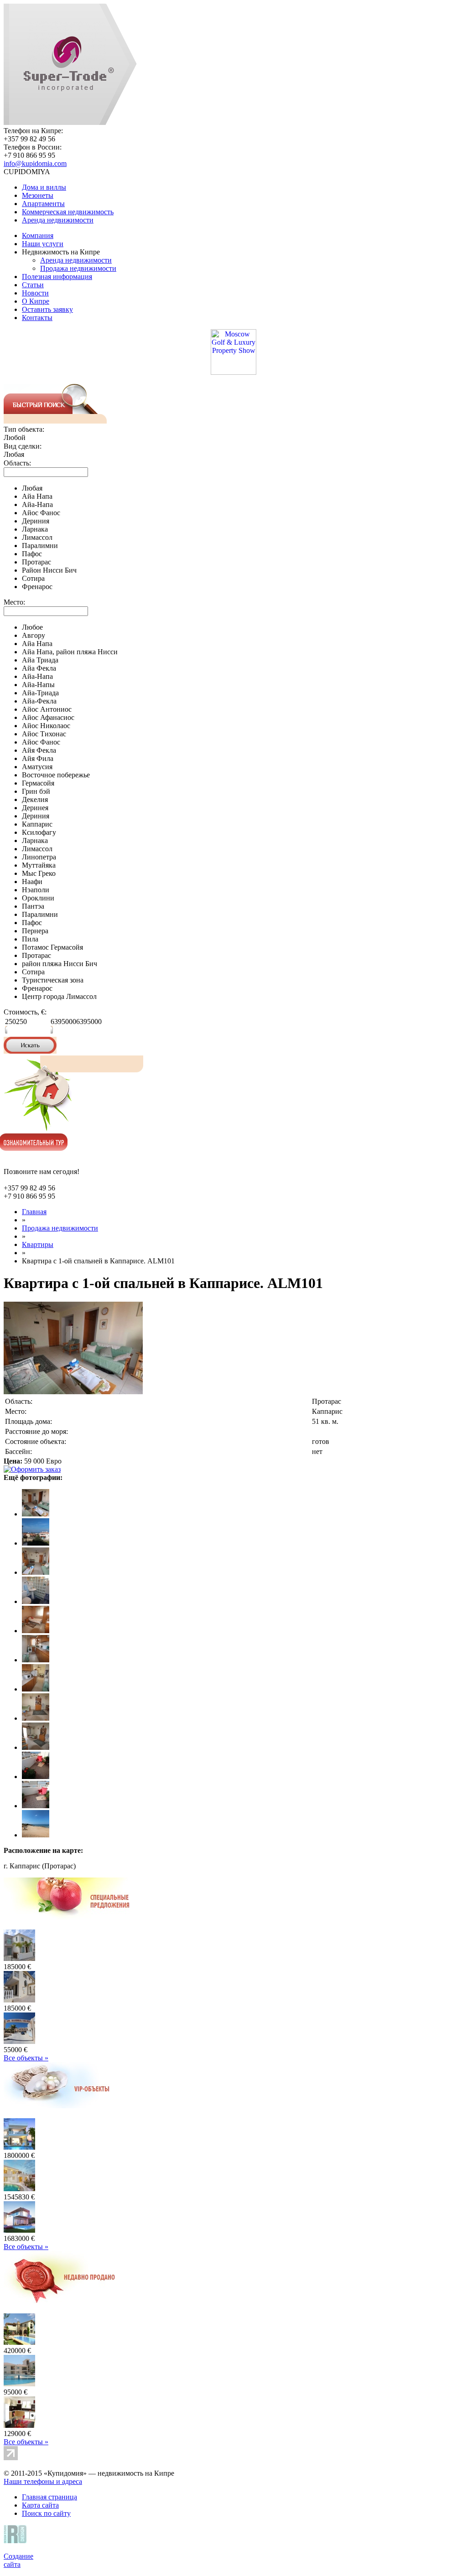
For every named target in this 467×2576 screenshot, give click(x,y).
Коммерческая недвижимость (68, 212)
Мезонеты (38, 195)
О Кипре (36, 301)
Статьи (33, 285)
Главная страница (49, 2497)
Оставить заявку (47, 309)
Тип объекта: (24, 429)
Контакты (37, 318)
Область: (17, 463)
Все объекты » (26, 2058)
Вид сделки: (23, 446)
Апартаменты (43, 204)
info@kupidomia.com (35, 163)
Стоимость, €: (25, 1012)
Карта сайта (40, 2505)
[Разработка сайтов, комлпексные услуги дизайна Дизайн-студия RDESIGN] (17, 2541)
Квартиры (38, 1244)
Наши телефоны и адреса (43, 2481)
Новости (35, 293)
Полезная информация (57, 277)
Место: (14, 602)
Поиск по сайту (46, 2513)
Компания (38, 235)
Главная (34, 1212)
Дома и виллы (44, 187)
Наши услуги (43, 244)
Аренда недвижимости (58, 220)
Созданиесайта (18, 2560)
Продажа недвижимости (78, 268)
